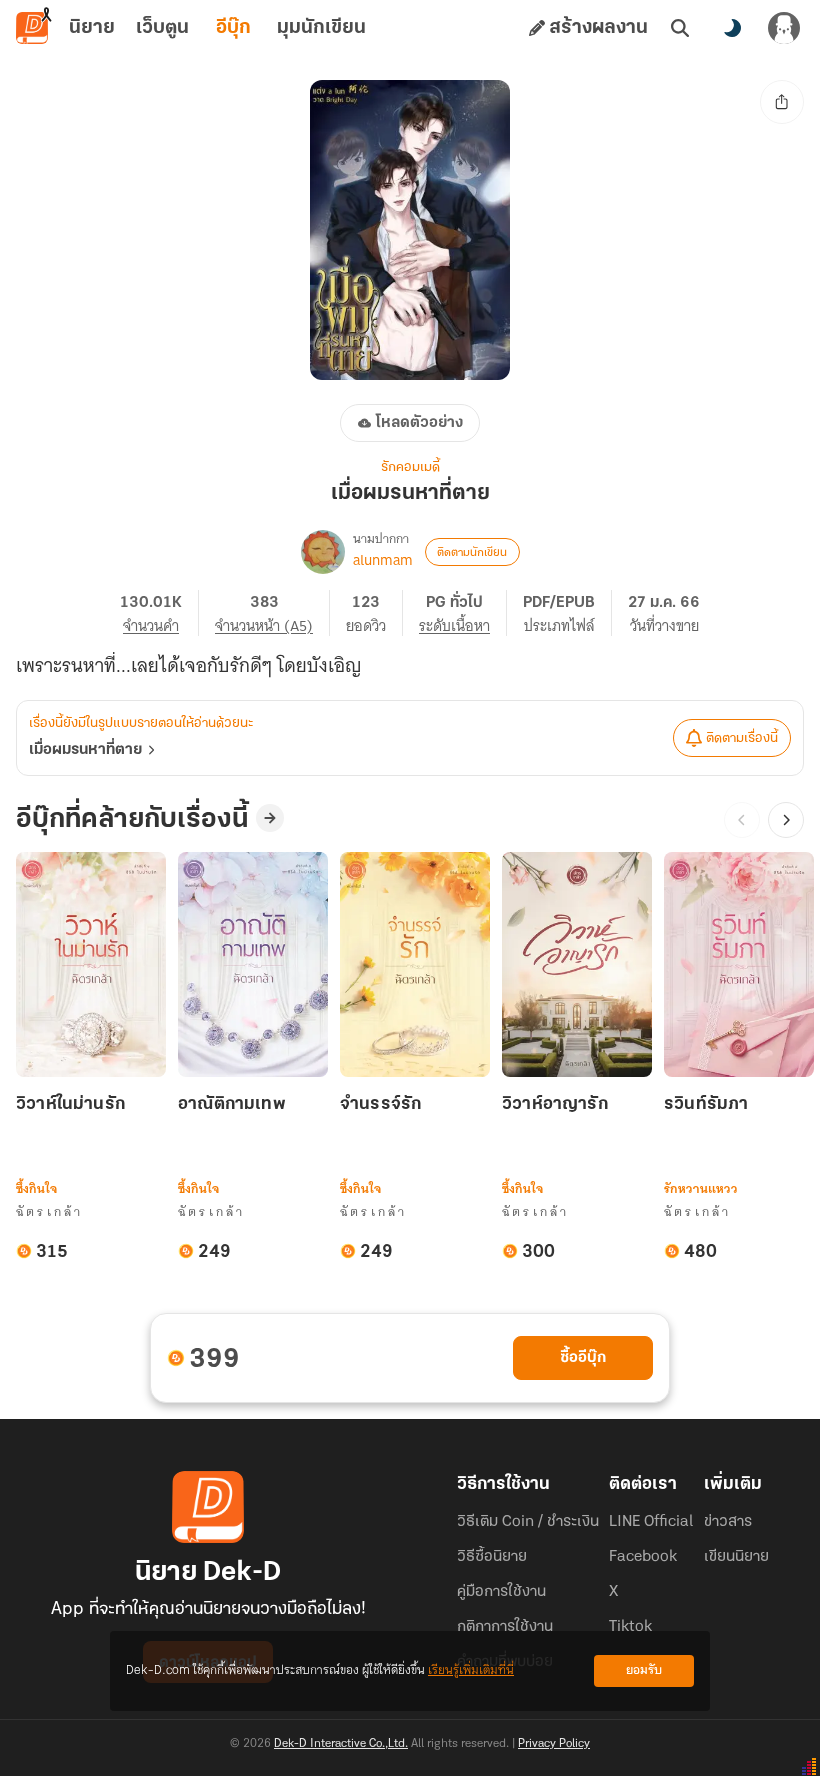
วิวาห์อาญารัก (555, 1105)
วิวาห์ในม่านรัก (70, 1105)
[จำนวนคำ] (159, 613)
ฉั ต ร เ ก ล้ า (48, 1211)
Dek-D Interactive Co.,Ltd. (341, 1744)
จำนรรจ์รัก (380, 1105)
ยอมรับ (644, 1670)
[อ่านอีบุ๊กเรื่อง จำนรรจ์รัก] (415, 964)
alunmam (383, 560)
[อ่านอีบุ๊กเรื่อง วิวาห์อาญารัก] (577, 964)
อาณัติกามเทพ (232, 1105)
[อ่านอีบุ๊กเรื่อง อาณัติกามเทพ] (253, 964)
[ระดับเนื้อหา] (463, 613)
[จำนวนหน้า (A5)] (272, 613)
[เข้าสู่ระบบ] (784, 28)
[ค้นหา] (680, 28)
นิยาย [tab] (92, 28)
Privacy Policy (554, 1744)
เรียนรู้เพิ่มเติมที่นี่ (471, 1670)
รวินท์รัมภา (706, 1105)
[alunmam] (323, 552)
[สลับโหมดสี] (732, 28)
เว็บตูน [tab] (162, 28)
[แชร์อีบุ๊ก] (782, 102)
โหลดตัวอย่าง (419, 423)
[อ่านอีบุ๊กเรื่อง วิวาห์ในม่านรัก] (91, 964)
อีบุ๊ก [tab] (233, 28)
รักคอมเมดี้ (410, 467)
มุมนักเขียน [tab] (321, 28)
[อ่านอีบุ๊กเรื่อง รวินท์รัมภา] (739, 964)
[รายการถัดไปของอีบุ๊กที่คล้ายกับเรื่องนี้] (786, 820)
